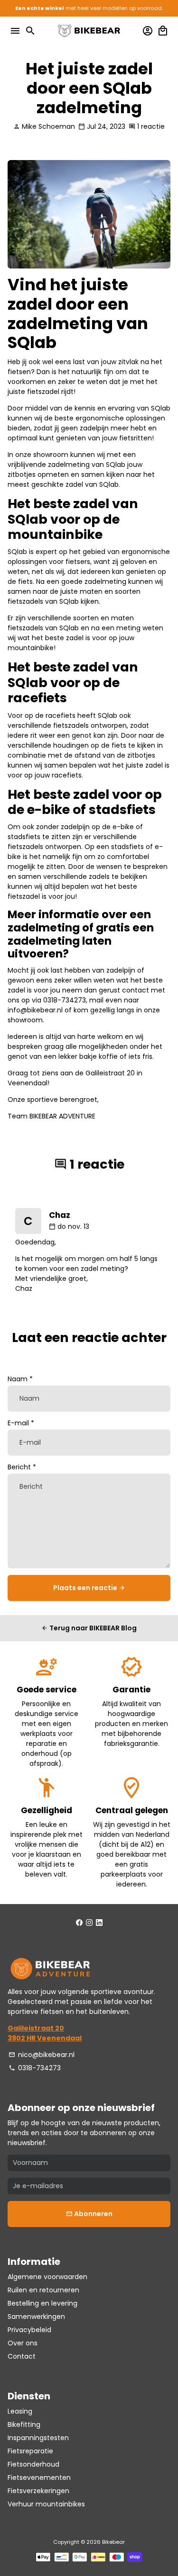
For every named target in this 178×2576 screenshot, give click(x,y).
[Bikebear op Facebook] (79, 1923)
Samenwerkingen (36, 2317)
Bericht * (22, 1467)
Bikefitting (24, 2424)
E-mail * (21, 1423)
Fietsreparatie (30, 2451)
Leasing (20, 2411)
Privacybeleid (29, 2330)
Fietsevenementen (39, 2478)
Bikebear (113, 2542)
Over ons (23, 2343)
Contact (22, 2356)
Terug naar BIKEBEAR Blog (89, 1628)
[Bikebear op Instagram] (89, 1923)
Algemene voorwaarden (47, 2277)
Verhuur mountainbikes (46, 2504)
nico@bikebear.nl (42, 2055)
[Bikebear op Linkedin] (99, 1923)
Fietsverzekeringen (38, 2491)
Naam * (20, 1379)
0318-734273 (35, 2068)
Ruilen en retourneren (43, 2290)
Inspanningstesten (38, 2438)
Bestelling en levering (42, 2303)
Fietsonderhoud (33, 2464)
